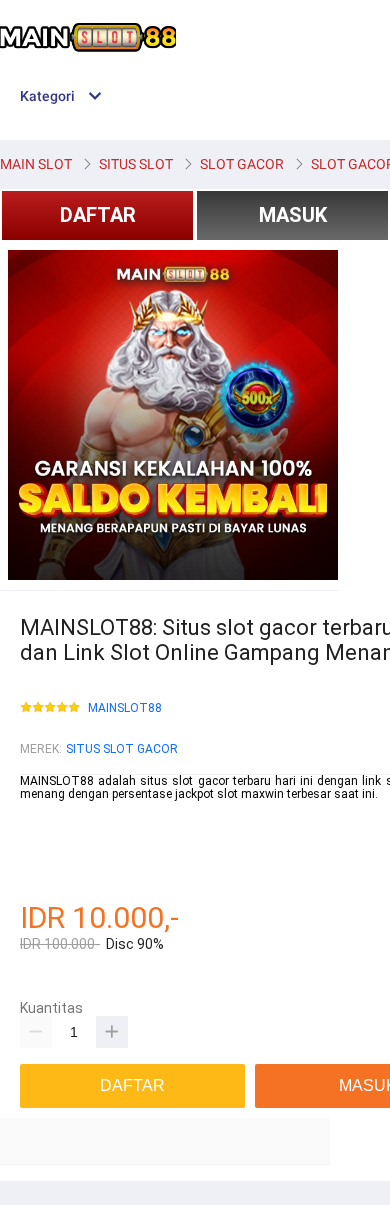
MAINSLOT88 (125, 708)
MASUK (293, 215)
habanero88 (52, 822)
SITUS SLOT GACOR (122, 749)
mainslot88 (51, 808)
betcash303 (52, 836)
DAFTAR (98, 215)
